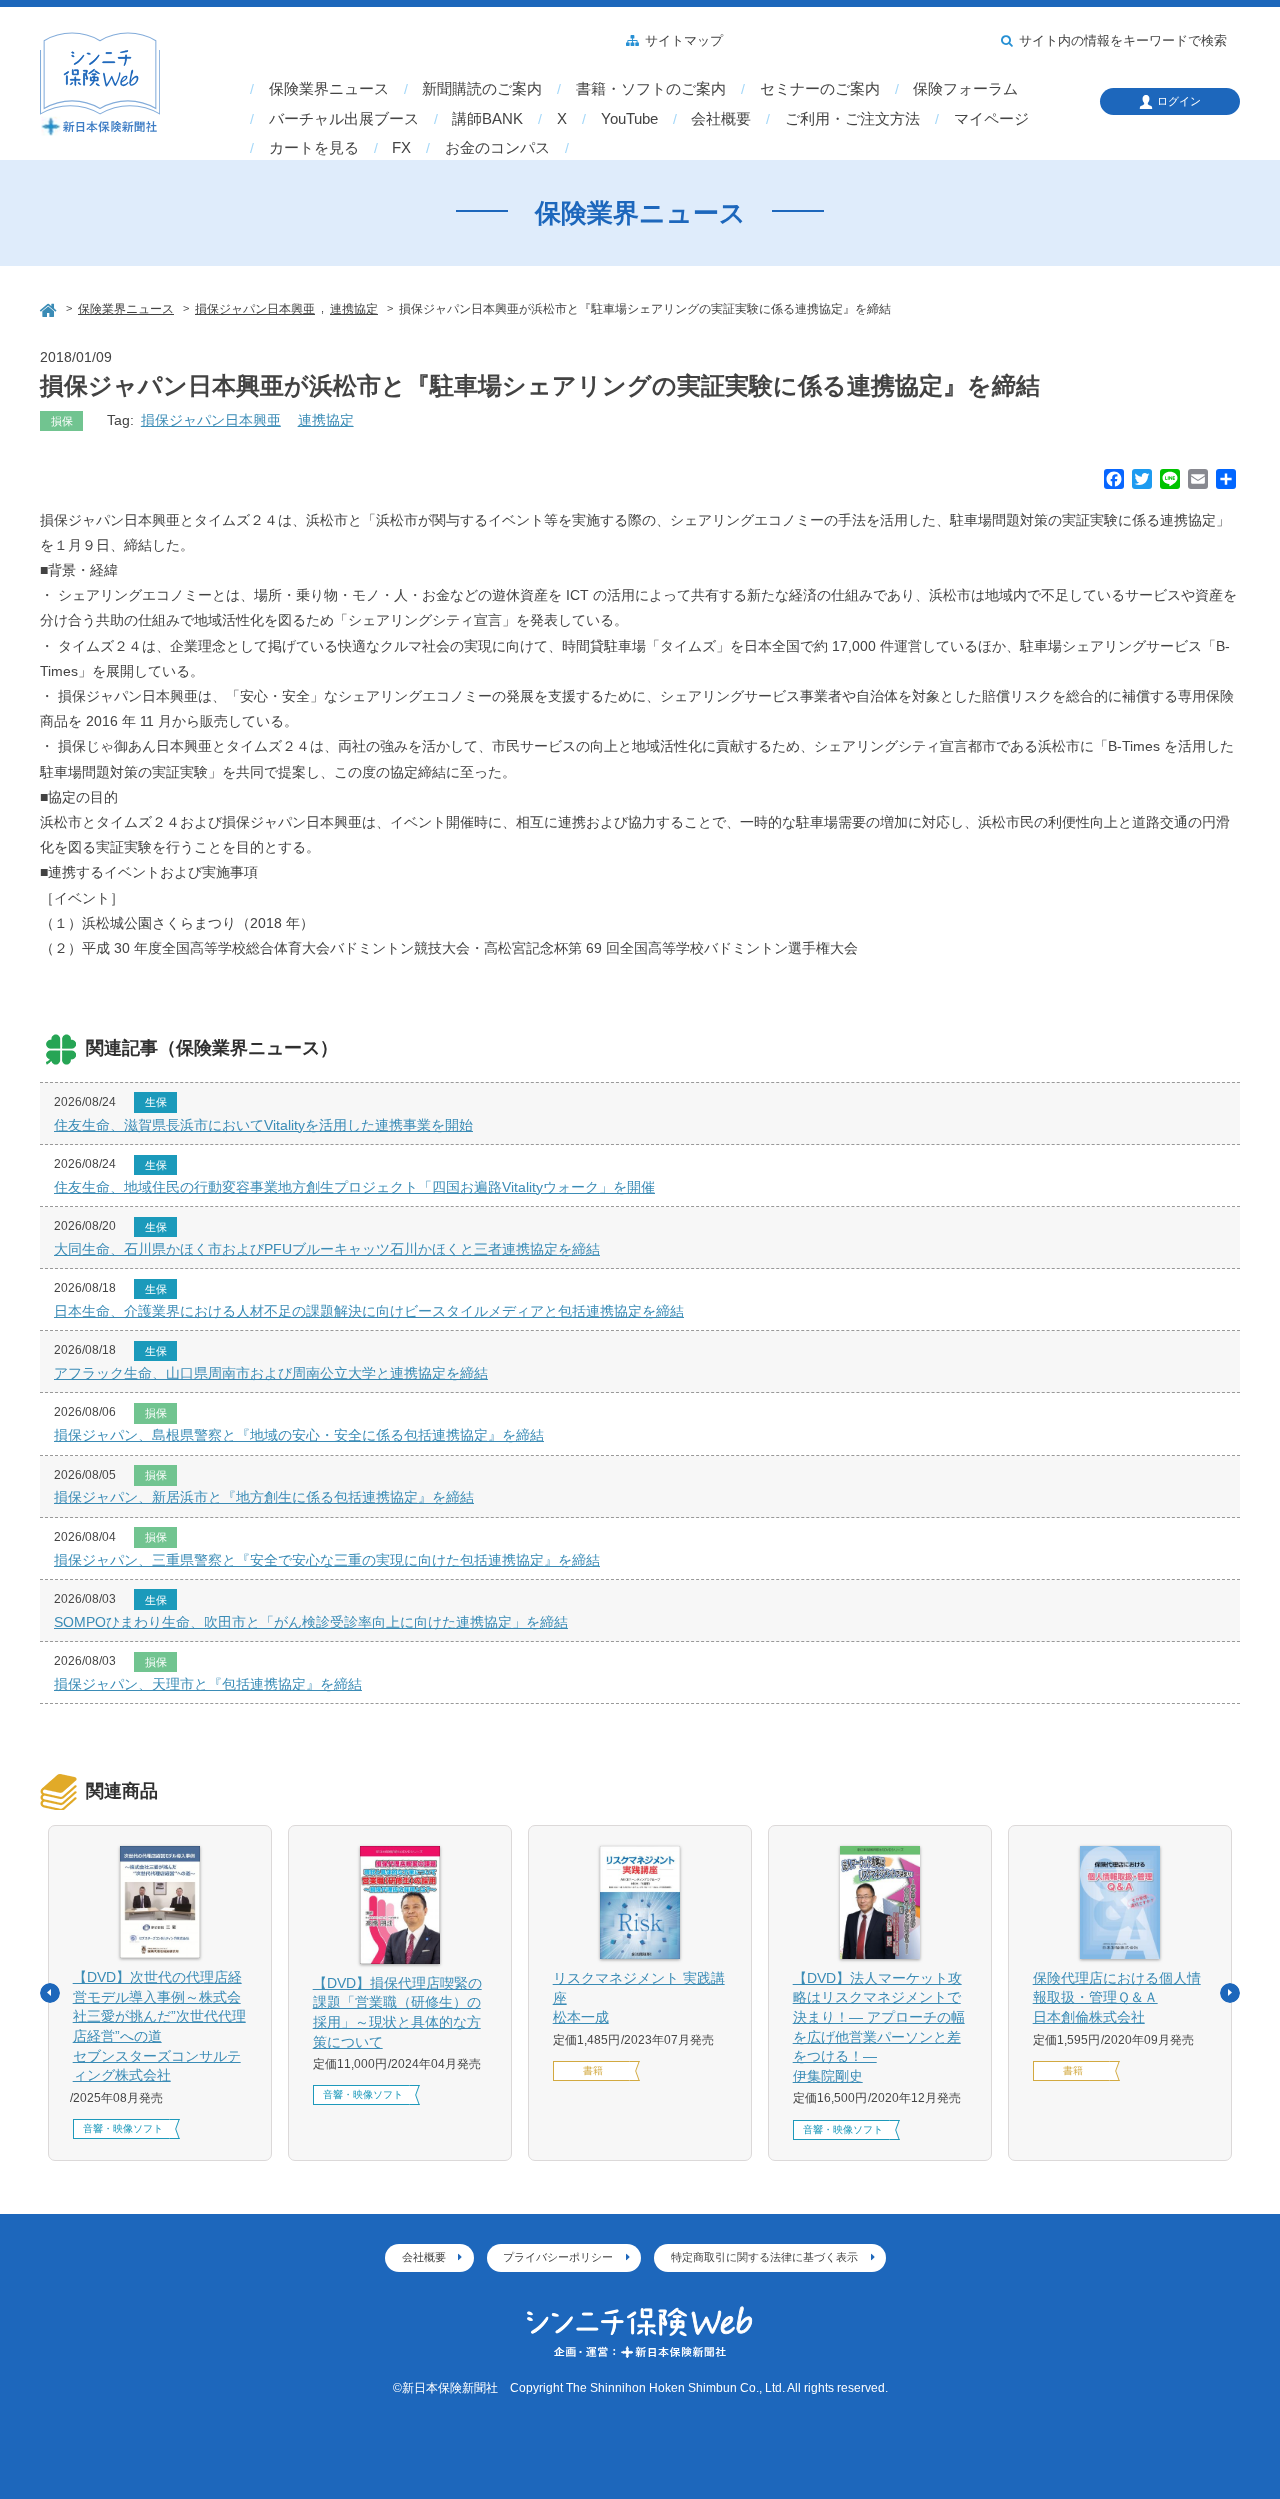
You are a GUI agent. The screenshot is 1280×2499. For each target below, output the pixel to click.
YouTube (629, 119)
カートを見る (314, 148)
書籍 (593, 2070)
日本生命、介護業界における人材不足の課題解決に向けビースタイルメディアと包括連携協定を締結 (369, 1311)
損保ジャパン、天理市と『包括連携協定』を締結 (208, 1684)
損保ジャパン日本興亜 (211, 420)
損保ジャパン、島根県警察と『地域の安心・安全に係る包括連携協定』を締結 (299, 1435)
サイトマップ (684, 41)
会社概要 (721, 119)
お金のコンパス (497, 148)
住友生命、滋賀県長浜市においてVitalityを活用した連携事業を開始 (263, 1125)
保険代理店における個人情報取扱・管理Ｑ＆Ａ (1117, 1997)
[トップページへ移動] (50, 307)
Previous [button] (50, 1993)
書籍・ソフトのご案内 (651, 89)
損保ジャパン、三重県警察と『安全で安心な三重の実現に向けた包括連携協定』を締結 (327, 1560)
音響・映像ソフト (123, 2128)
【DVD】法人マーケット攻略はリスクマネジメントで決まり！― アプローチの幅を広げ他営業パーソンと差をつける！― (879, 2027)
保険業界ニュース (329, 89)
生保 (156, 1102)
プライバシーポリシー (558, 2257)
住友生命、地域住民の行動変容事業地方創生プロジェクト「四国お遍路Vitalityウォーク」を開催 (354, 1187)
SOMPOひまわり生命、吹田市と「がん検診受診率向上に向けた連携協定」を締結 (311, 1622)
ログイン (1179, 101)
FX (401, 148)
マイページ (991, 119)
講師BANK (487, 119)
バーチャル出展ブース (344, 119)
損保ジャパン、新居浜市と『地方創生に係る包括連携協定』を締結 (264, 1497)
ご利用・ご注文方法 (852, 119)
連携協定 (326, 420)
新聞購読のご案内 (482, 89)
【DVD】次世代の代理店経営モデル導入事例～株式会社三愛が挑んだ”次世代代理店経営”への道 (159, 2026)
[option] (160, 1993)
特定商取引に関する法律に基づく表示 (764, 2257)
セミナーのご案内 (820, 89)
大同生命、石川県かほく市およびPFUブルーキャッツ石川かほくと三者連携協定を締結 (327, 1249)
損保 (62, 421)
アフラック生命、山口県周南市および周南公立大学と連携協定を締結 (271, 1373)
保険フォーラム (965, 89)
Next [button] (1230, 1993)
